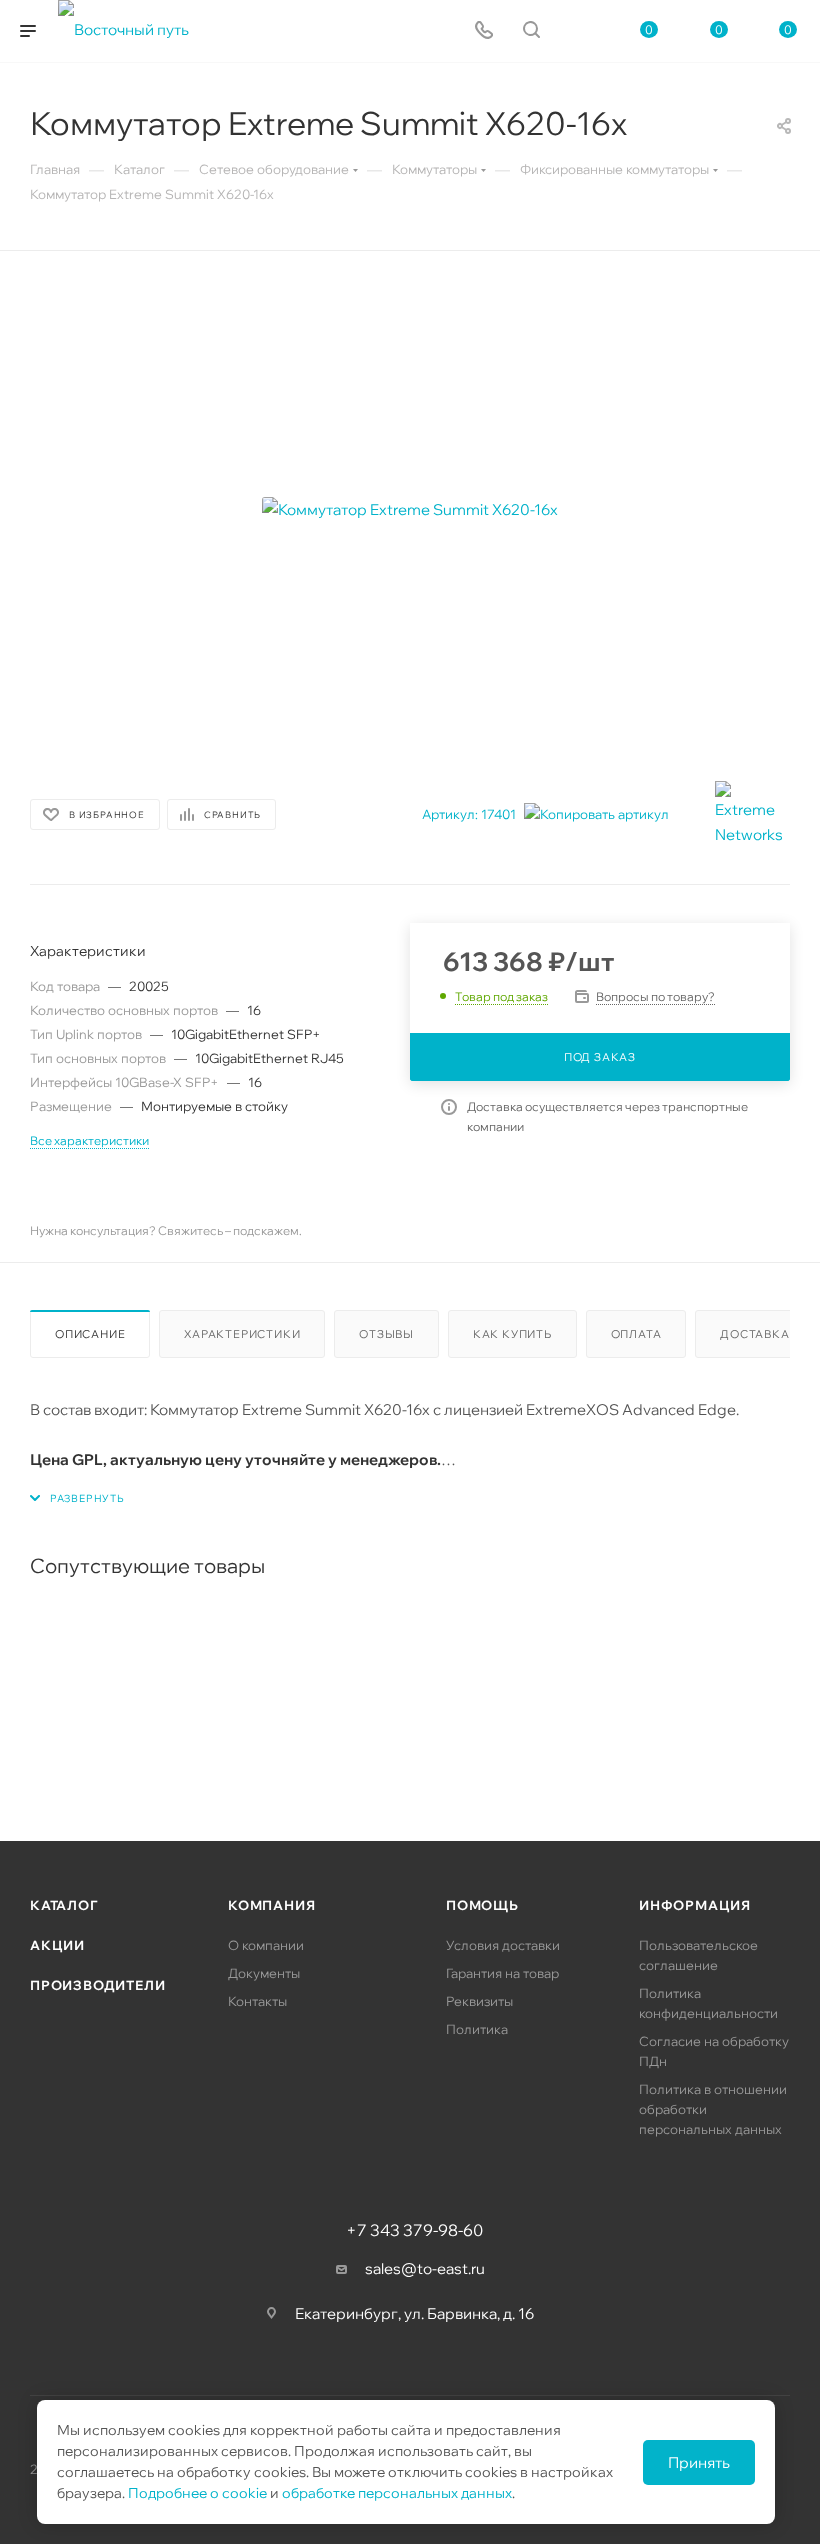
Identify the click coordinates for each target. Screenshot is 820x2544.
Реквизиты (479, 2001)
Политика (477, 2029)
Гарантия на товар (502, 1973)
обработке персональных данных (397, 2493)
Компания (271, 1905)
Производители (97, 1985)
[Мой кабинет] (579, 31)
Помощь (482, 1905)
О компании (266, 1945)
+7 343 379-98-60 (414, 2230)
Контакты (257, 2001)
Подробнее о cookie (197, 2493)
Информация (695, 1905)
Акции (57, 1945)
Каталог (64, 1905)
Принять (699, 2462)
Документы (264, 1973)
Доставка (754, 1334)
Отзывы (386, 1334)
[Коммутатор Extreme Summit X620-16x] (410, 509)
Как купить (512, 1334)
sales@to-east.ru (425, 2268)
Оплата (636, 1334)
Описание (90, 1334)
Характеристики (242, 1334)
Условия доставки (503, 1945)
